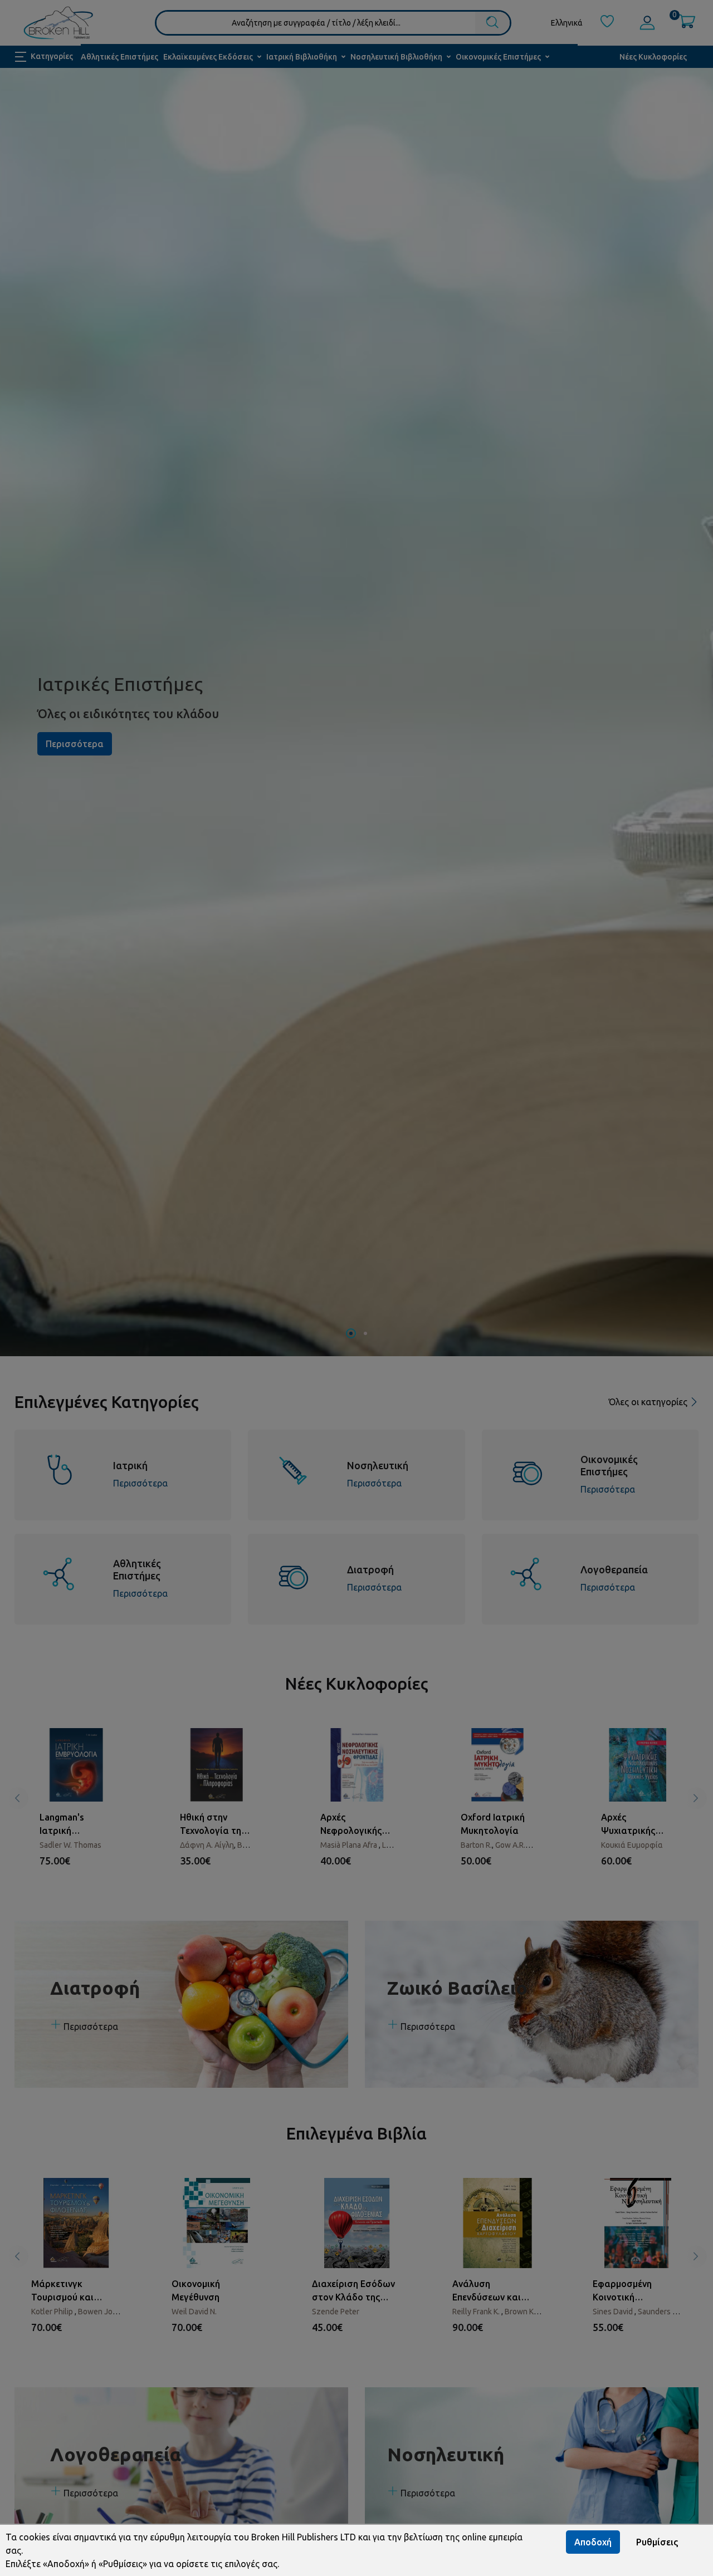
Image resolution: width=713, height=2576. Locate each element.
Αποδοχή (593, 2542)
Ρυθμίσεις (657, 2542)
